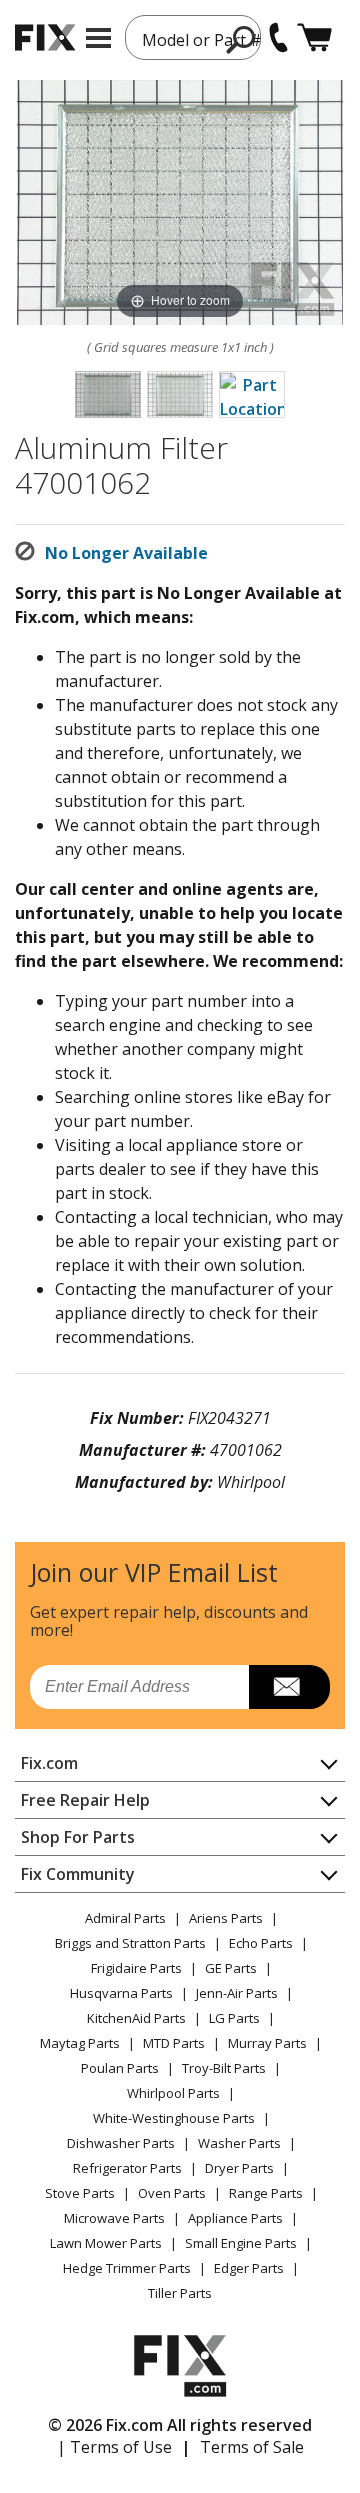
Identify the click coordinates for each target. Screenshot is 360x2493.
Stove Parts (80, 2193)
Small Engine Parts (241, 2243)
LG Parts (234, 2018)
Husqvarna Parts (121, 1993)
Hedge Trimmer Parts (127, 2268)
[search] (241, 39)
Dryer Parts (239, 2168)
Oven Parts (172, 2193)
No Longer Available (126, 553)
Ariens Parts (226, 1918)
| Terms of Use (114, 2447)
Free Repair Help (85, 1800)
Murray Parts (267, 2043)
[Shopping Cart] (314, 37)
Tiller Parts (180, 2293)
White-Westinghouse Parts (174, 2118)
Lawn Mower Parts (106, 2243)
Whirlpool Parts (173, 2093)
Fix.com (49, 1763)
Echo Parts (261, 1943)
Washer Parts (239, 2143)
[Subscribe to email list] (289, 1687)
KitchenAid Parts (136, 2018)
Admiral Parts (125, 1918)
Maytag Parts (80, 2043)
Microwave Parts (114, 2218)
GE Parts (231, 1968)
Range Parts (266, 2193)
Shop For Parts (78, 1837)
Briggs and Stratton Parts (130, 1943)
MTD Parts (174, 2043)
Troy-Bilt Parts (224, 2068)
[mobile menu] (98, 38)
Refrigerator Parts (127, 2168)
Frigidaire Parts (136, 1968)
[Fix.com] (45, 37)
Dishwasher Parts (121, 2143)
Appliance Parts (235, 2218)
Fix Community (78, 1874)
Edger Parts (249, 2268)
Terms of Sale (252, 2447)
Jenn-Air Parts (237, 1993)
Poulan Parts (120, 2068)
